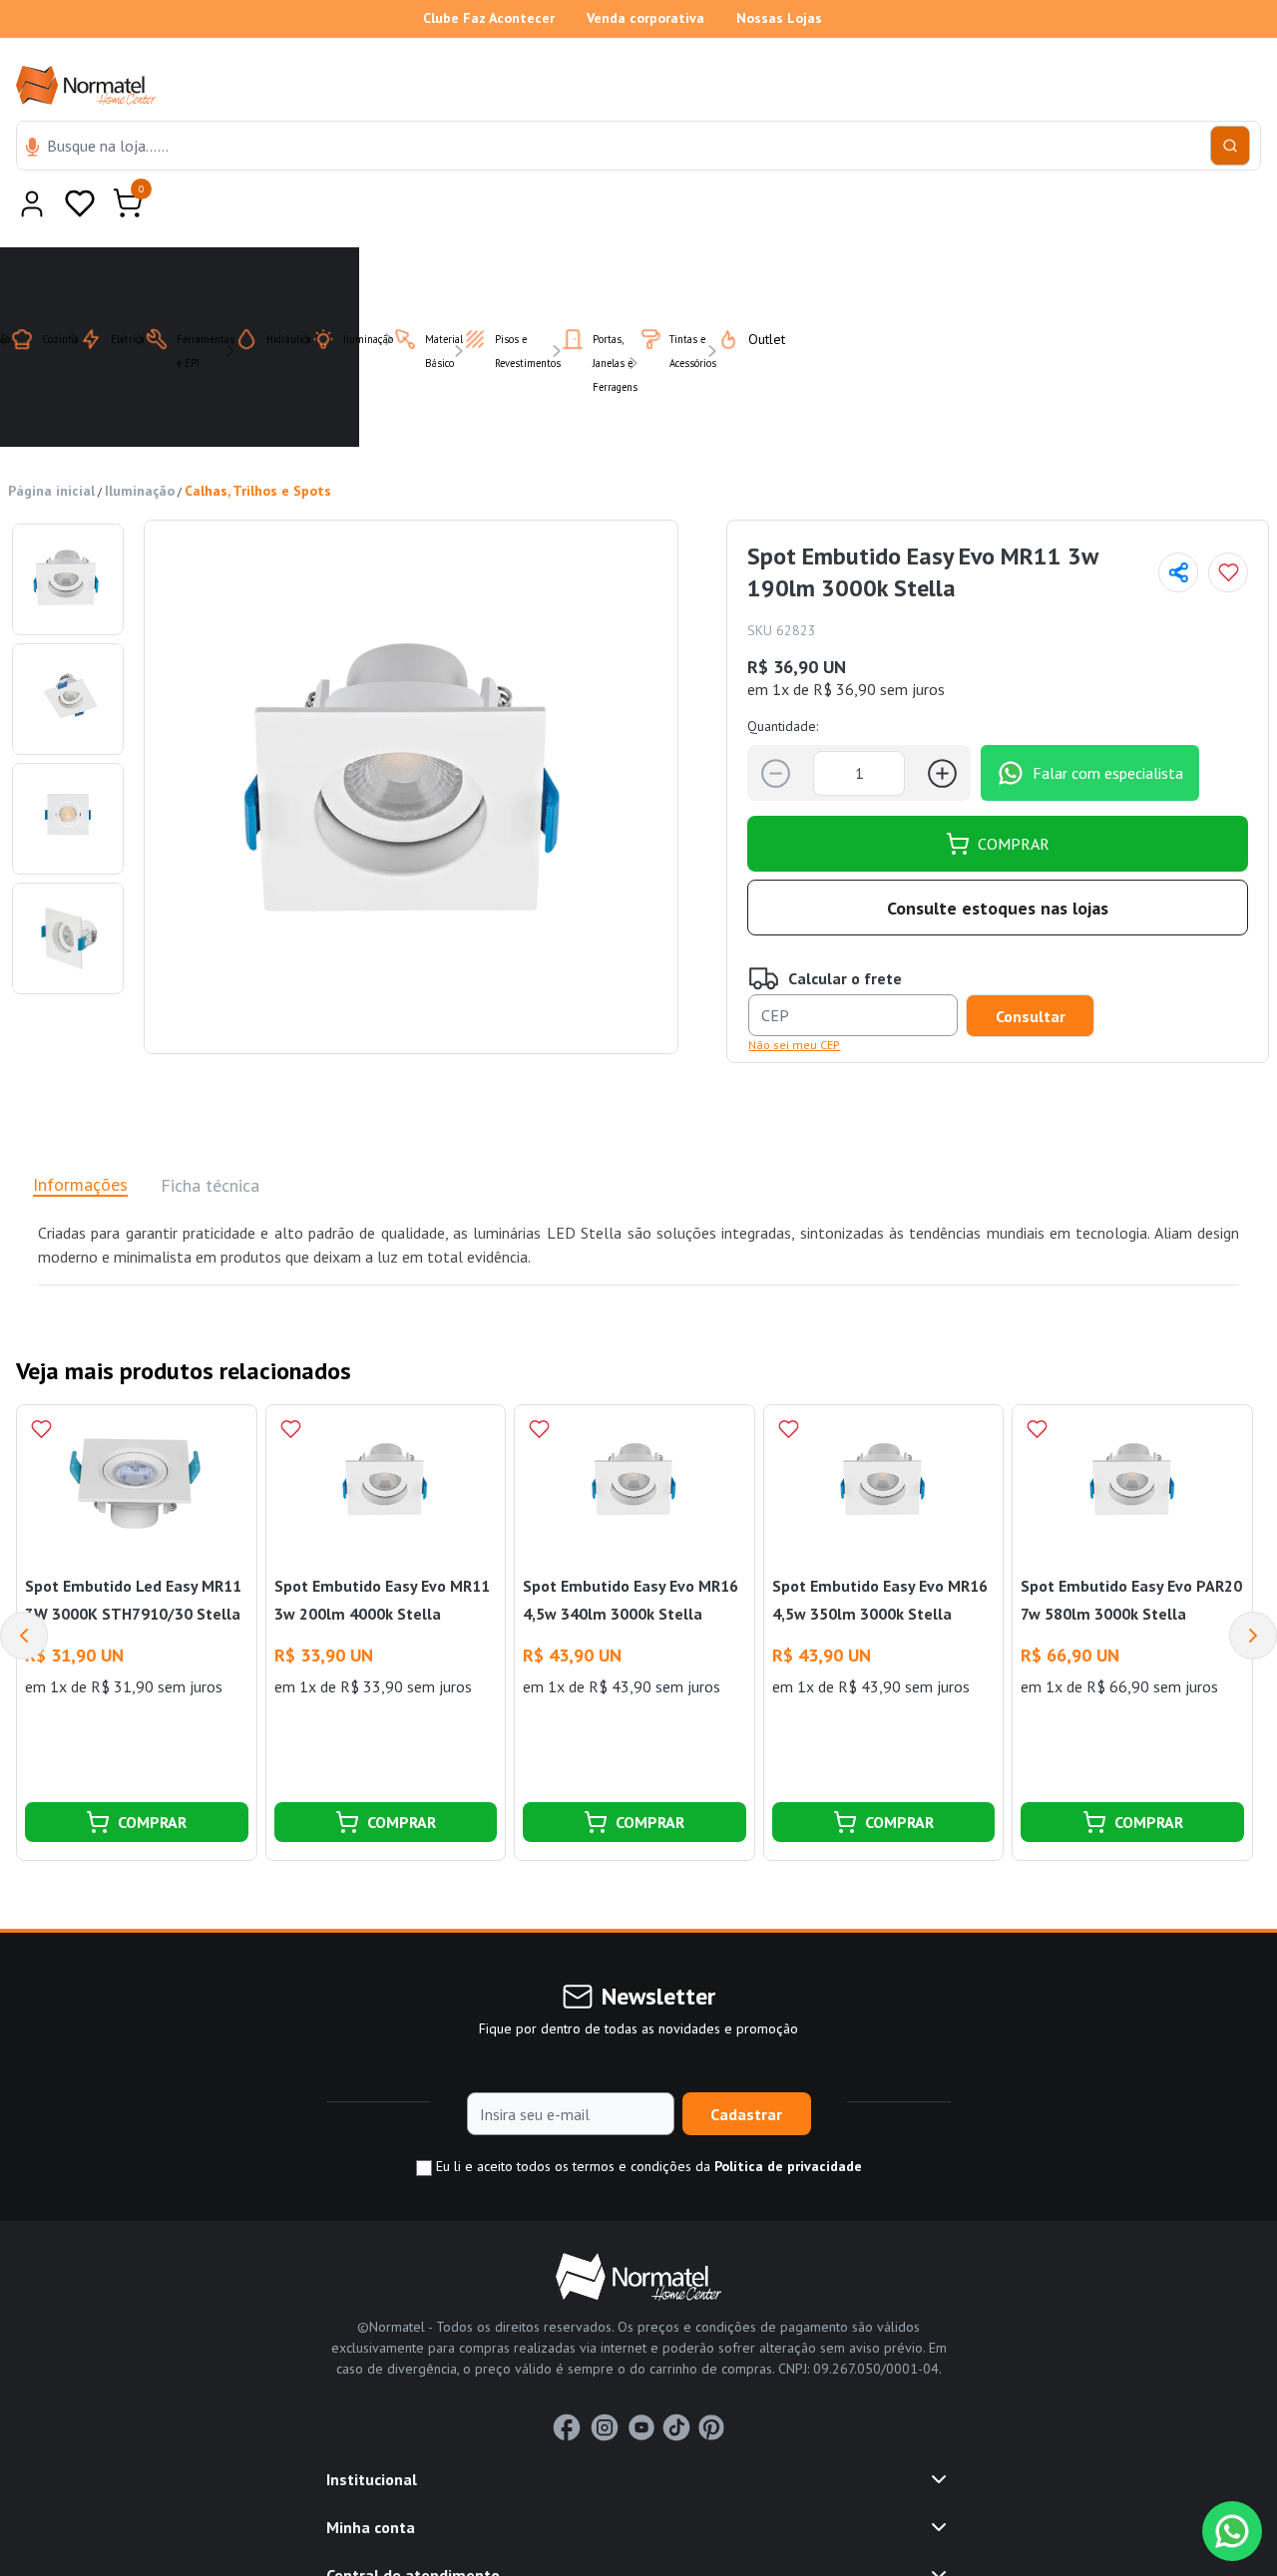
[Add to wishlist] (1228, 524)
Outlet (755, 290)
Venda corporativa (645, 18)
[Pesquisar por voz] (32, 149)
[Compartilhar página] (1178, 524)
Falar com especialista (1108, 724)
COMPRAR (1014, 795)
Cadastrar (746, 2065)
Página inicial (51, 442)
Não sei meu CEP (794, 996)
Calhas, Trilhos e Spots (258, 442)
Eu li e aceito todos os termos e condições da (647, 2117)
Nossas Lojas (779, 18)
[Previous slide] (24, 1587)
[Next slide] (1253, 1587)
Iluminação (140, 442)
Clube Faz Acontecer (489, 18)
